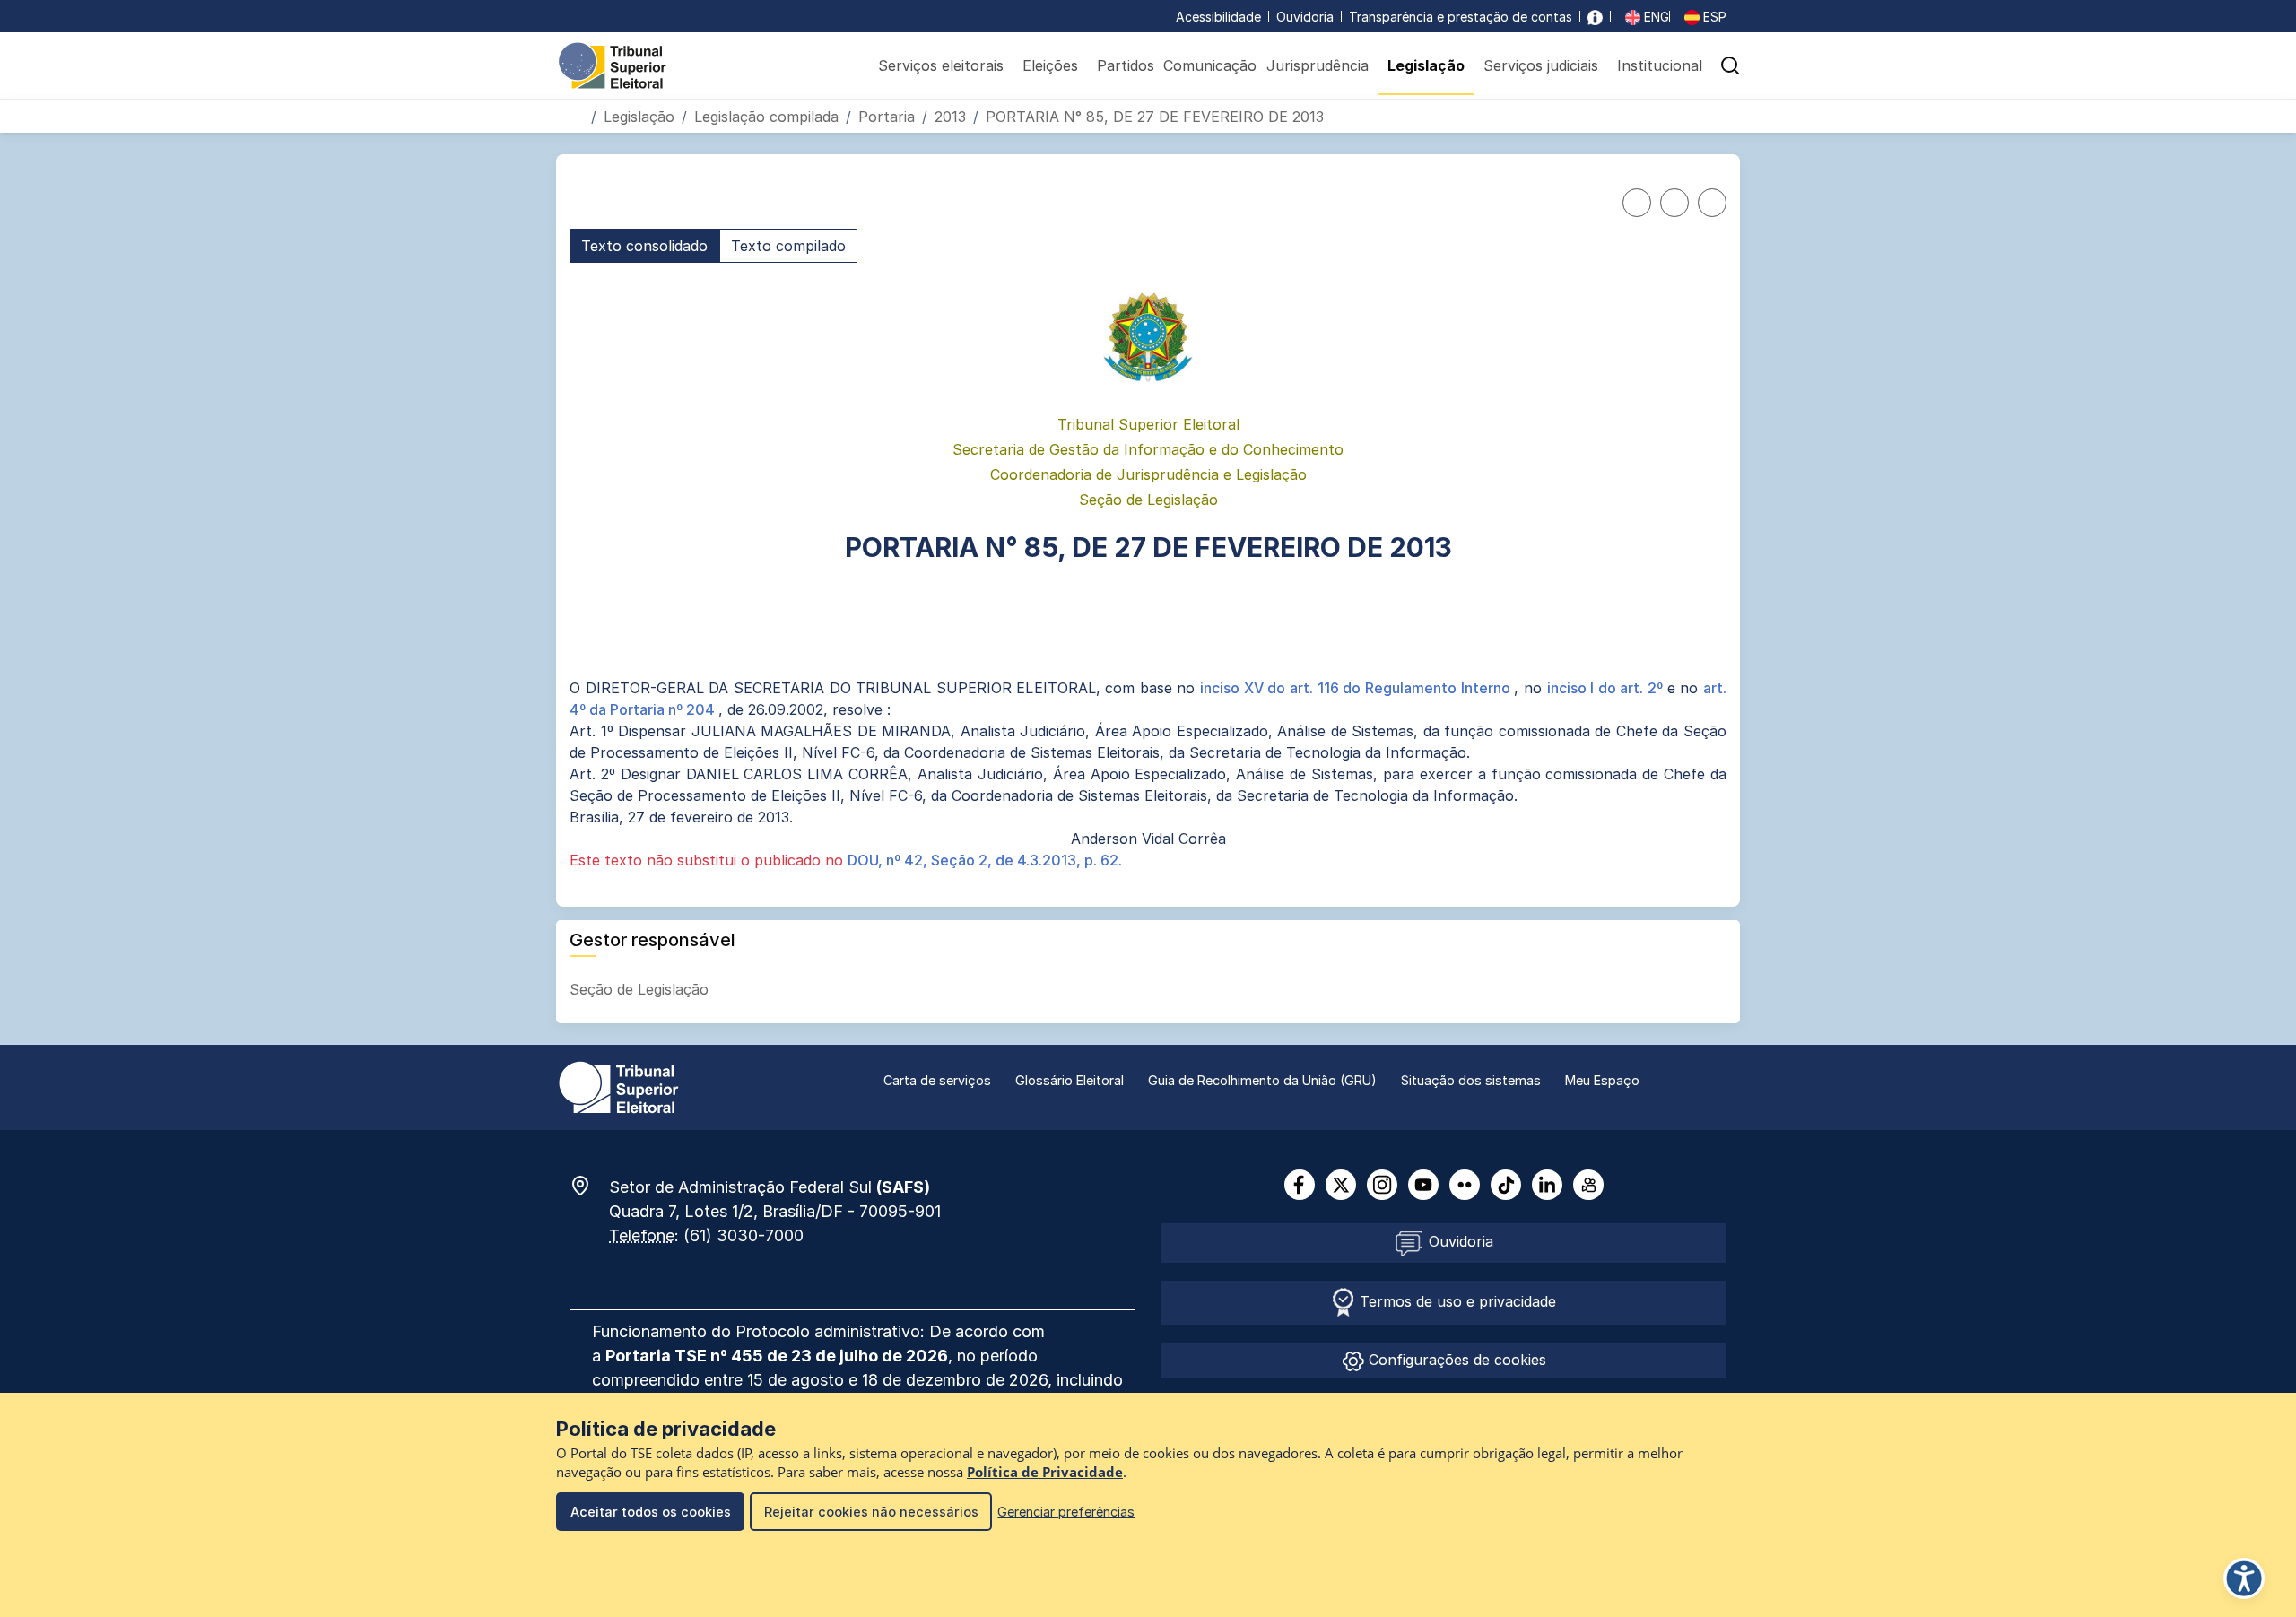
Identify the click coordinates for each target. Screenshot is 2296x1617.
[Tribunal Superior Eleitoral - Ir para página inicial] (613, 65)
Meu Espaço (1602, 1080)
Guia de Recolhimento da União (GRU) (1262, 1080)
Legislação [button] (1426, 65)
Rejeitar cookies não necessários (871, 1512)
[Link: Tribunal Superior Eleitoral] (619, 1086)
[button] (1730, 65)
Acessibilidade (1218, 17)
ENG (1655, 17)
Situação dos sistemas (1471, 1080)
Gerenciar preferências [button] (1066, 1512)
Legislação (639, 117)
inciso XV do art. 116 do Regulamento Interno (1357, 688)
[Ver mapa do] (589, 1186)
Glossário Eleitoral (1070, 1080)
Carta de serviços (937, 1080)
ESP (1713, 17)
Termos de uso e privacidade (1456, 1301)
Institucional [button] (1660, 65)
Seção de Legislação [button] (641, 989)
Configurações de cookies (1455, 1360)
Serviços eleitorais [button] (941, 65)
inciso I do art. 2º (1607, 688)
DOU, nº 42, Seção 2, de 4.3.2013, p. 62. (985, 860)
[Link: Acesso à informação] (1595, 17)
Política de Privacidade (1045, 1472)
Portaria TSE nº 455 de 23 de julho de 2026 (777, 1356)
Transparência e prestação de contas (1461, 17)
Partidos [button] (1126, 65)
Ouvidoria (1305, 17)
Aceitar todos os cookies (651, 1512)
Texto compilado (788, 246)
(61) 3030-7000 (744, 1235)
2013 (950, 117)
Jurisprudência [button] (1318, 65)
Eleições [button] (1050, 65)
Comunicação (1210, 65)
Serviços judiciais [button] (1541, 65)
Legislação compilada (766, 117)
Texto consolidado (644, 246)
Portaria (887, 117)
